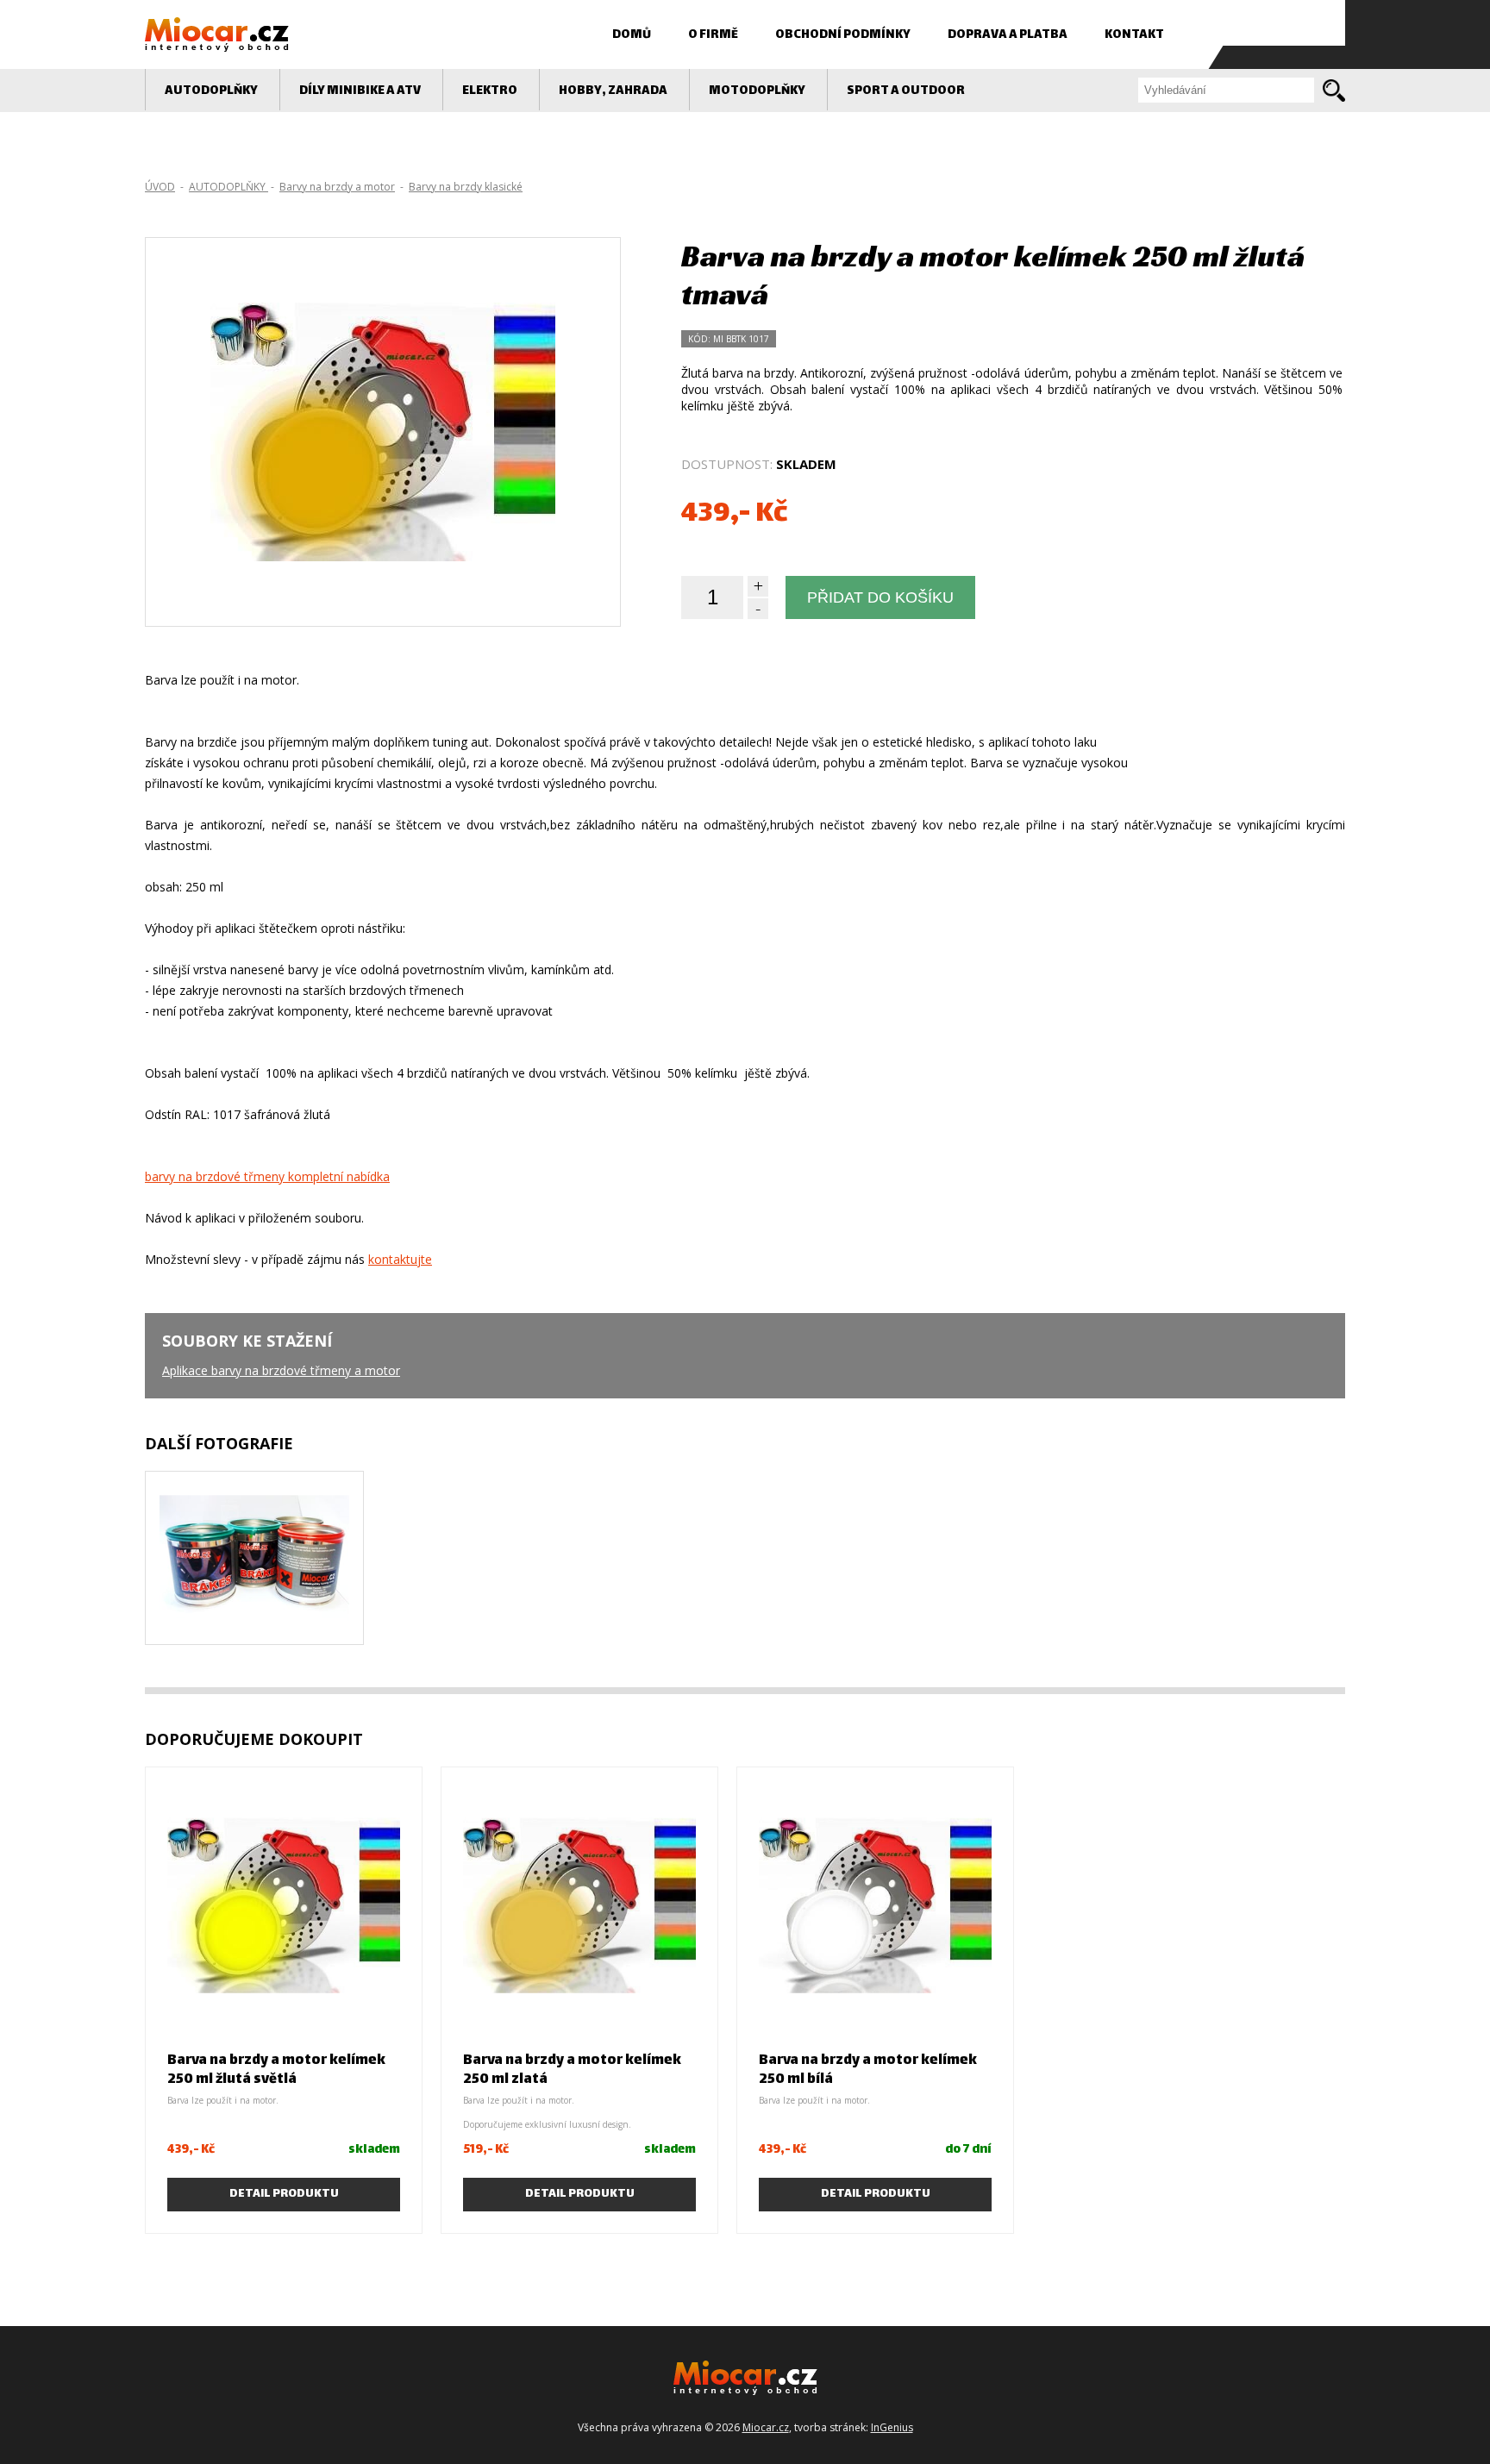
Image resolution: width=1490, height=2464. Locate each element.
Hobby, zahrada (613, 91)
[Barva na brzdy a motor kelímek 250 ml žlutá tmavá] (383, 493)
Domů (632, 35)
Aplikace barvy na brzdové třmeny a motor (281, 1370)
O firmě (713, 35)
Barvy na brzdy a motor (337, 187)
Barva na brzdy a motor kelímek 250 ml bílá (868, 2070)
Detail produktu (284, 2194)
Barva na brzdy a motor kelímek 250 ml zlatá (572, 2070)
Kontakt (1134, 35)
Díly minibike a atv (360, 91)
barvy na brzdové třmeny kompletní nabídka (267, 1176)
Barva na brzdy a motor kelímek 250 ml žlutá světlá (276, 2070)
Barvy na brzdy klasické (466, 187)
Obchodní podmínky (843, 35)
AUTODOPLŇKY (211, 91)
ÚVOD (160, 187)
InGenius (892, 2427)
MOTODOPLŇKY (757, 91)
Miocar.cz (766, 2427)
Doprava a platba (1008, 35)
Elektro (490, 91)
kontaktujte (400, 1259)
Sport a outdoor (906, 91)
